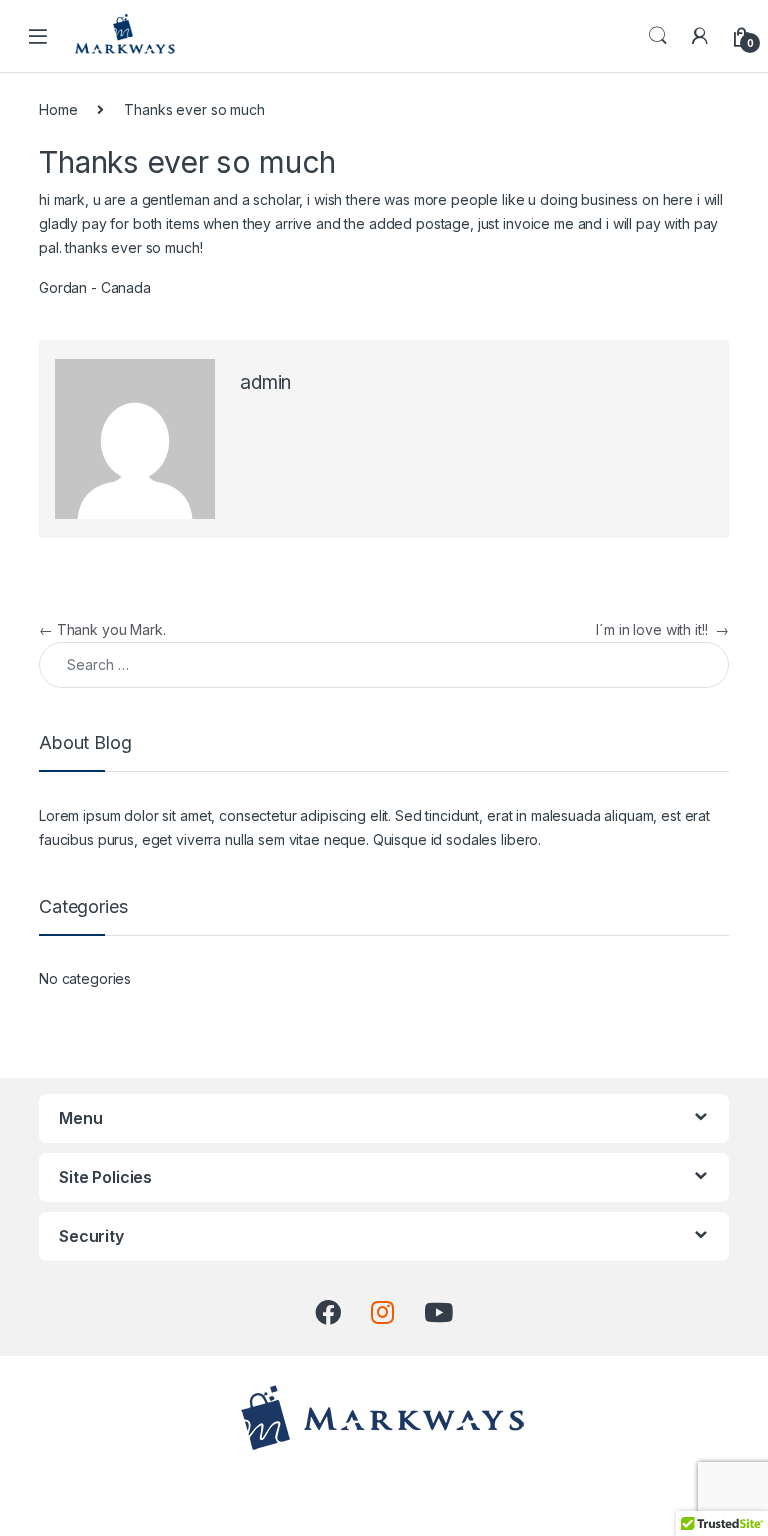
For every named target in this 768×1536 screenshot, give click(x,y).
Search (658, 36)
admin (265, 382)
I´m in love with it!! (662, 629)
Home (58, 109)
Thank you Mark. (102, 629)
